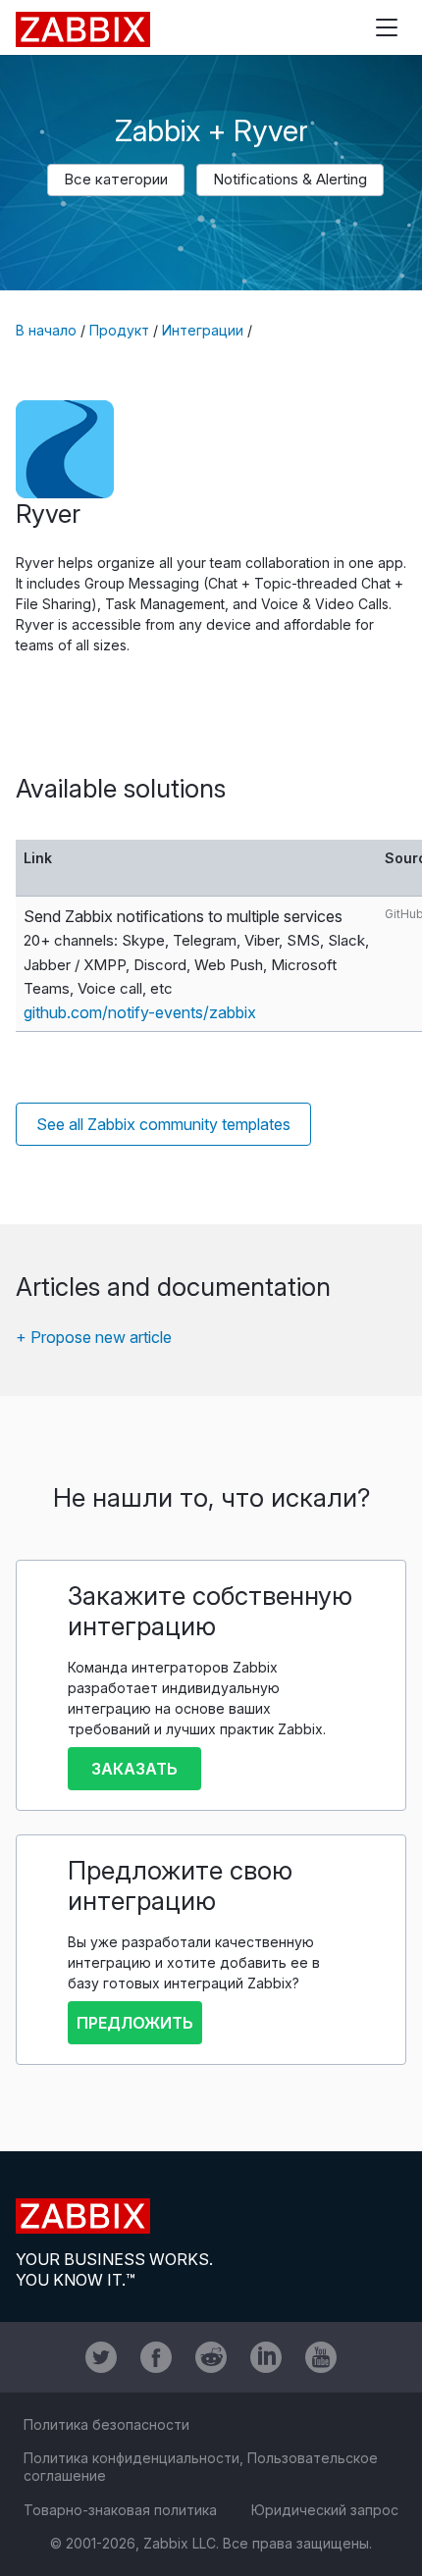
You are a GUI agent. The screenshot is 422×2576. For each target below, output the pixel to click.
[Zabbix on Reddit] (211, 2357)
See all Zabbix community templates (163, 1124)
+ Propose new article (94, 1337)
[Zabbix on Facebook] (156, 2357)
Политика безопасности (106, 2424)
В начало (46, 330)
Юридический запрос (325, 2510)
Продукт (119, 330)
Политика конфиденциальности (132, 2458)
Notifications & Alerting (290, 179)
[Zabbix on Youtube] (321, 2357)
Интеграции (203, 330)
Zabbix (83, 29)
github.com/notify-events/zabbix (140, 1012)
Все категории (116, 179)
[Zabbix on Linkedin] (266, 2357)
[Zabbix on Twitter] (101, 2357)
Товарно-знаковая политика (120, 2510)
